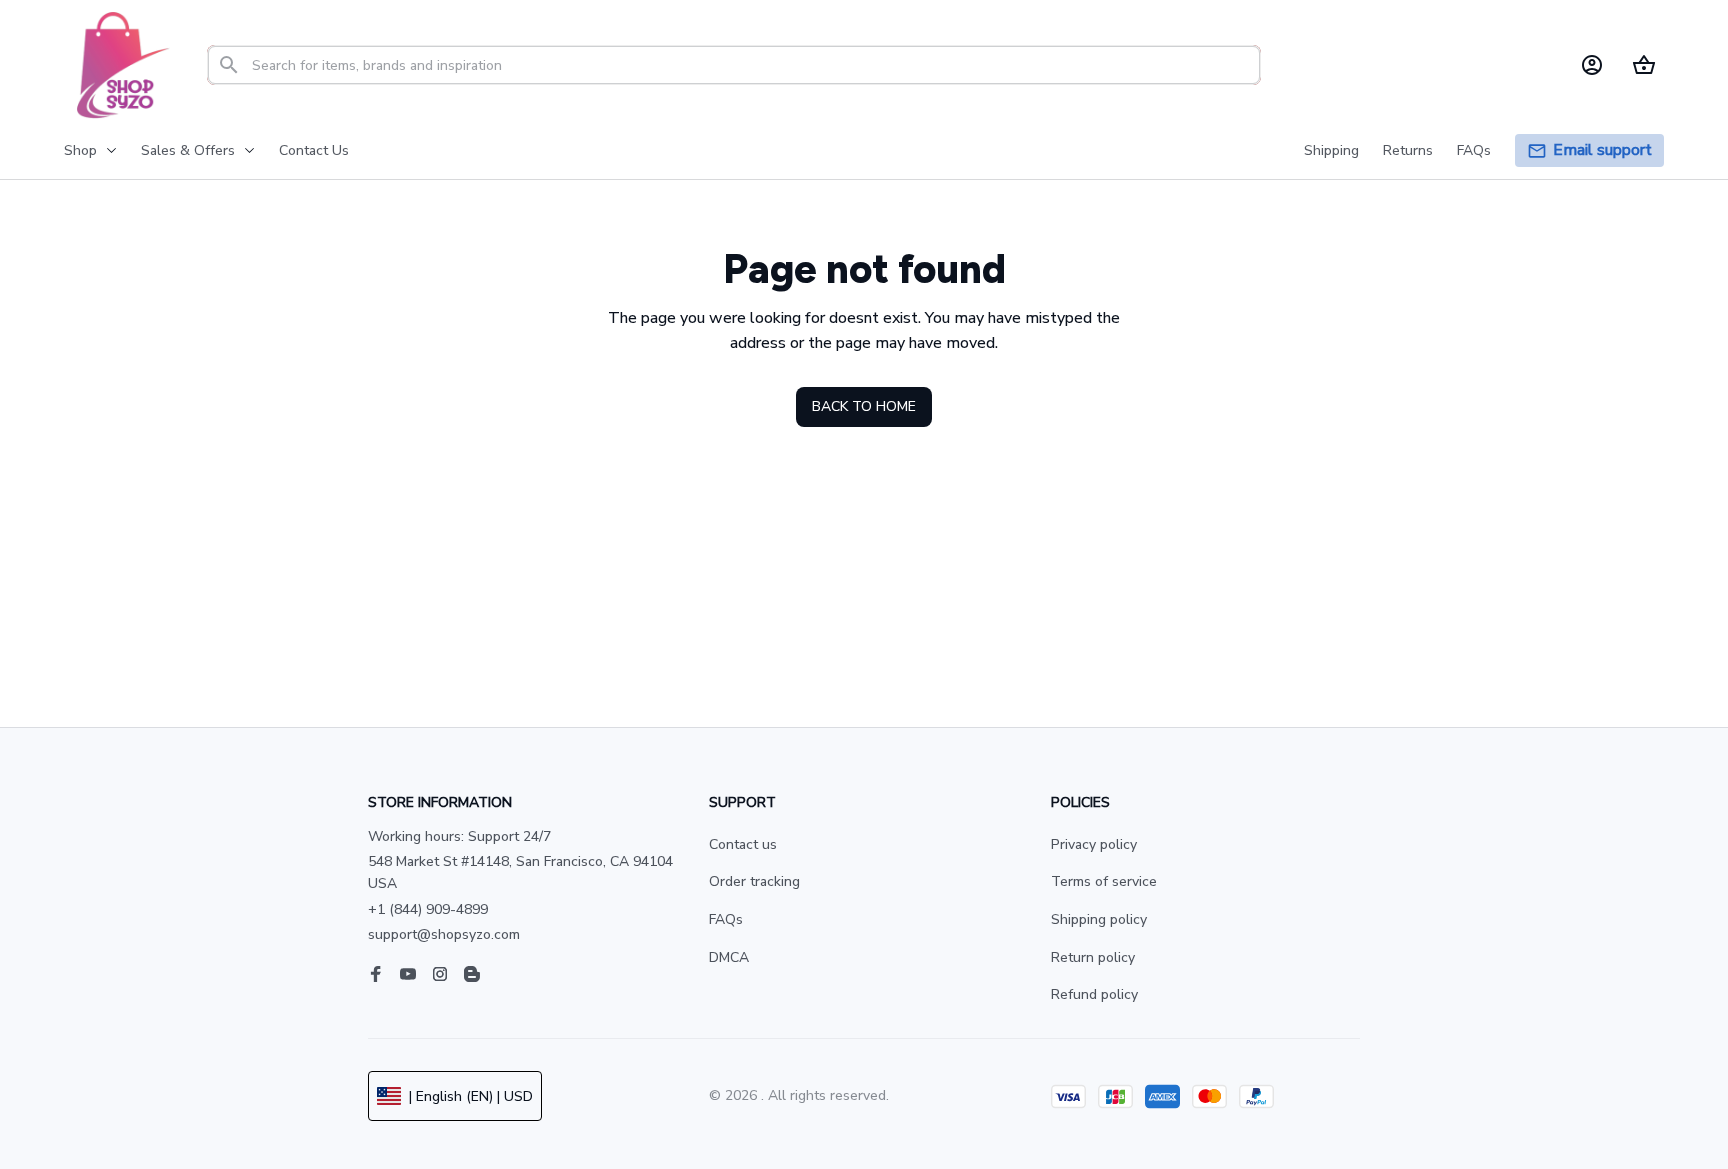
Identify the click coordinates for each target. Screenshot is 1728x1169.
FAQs (726, 919)
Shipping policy (1099, 919)
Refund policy (1094, 994)
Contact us (743, 844)
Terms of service (1104, 881)
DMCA (729, 957)
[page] (1602, 150)
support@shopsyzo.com (444, 934)
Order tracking (754, 881)
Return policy (1093, 957)
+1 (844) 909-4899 (428, 909)
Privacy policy (1094, 844)
